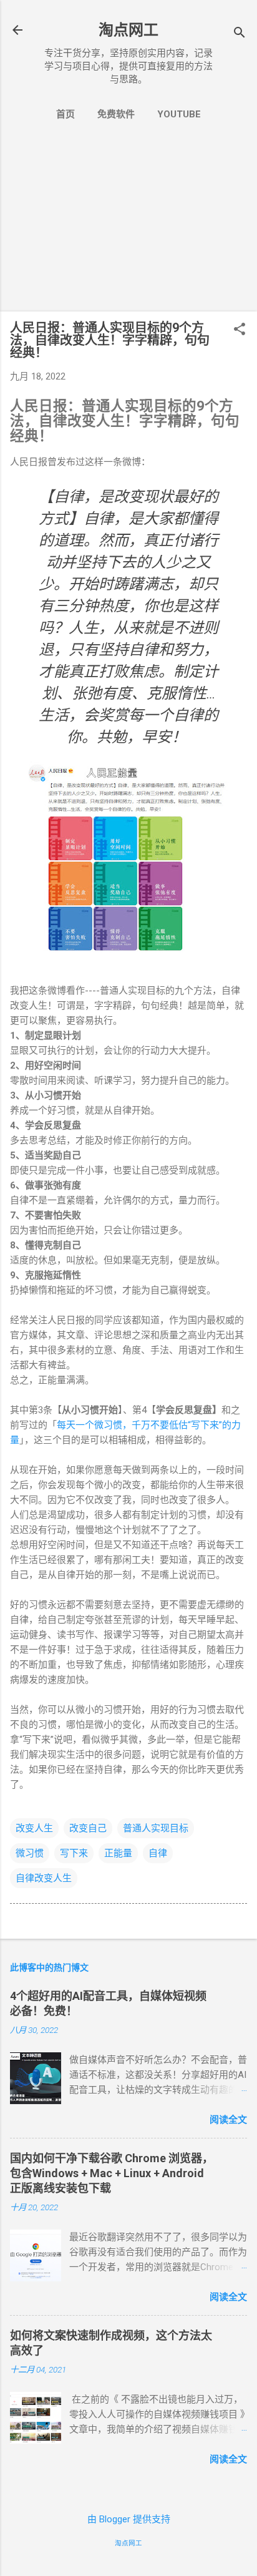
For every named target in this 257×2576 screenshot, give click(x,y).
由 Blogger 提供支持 (129, 2519)
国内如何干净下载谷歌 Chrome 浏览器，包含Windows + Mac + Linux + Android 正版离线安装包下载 (112, 2173)
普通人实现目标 (156, 1828)
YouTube (179, 114)
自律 (158, 1853)
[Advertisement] (128, 224)
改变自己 (88, 1828)
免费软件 (116, 114)
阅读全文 (228, 2120)
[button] (240, 330)
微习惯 (30, 1853)
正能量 (118, 1853)
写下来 (74, 1853)
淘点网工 (128, 30)
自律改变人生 (44, 1878)
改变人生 (34, 1828)
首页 (65, 114)
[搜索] (240, 34)
